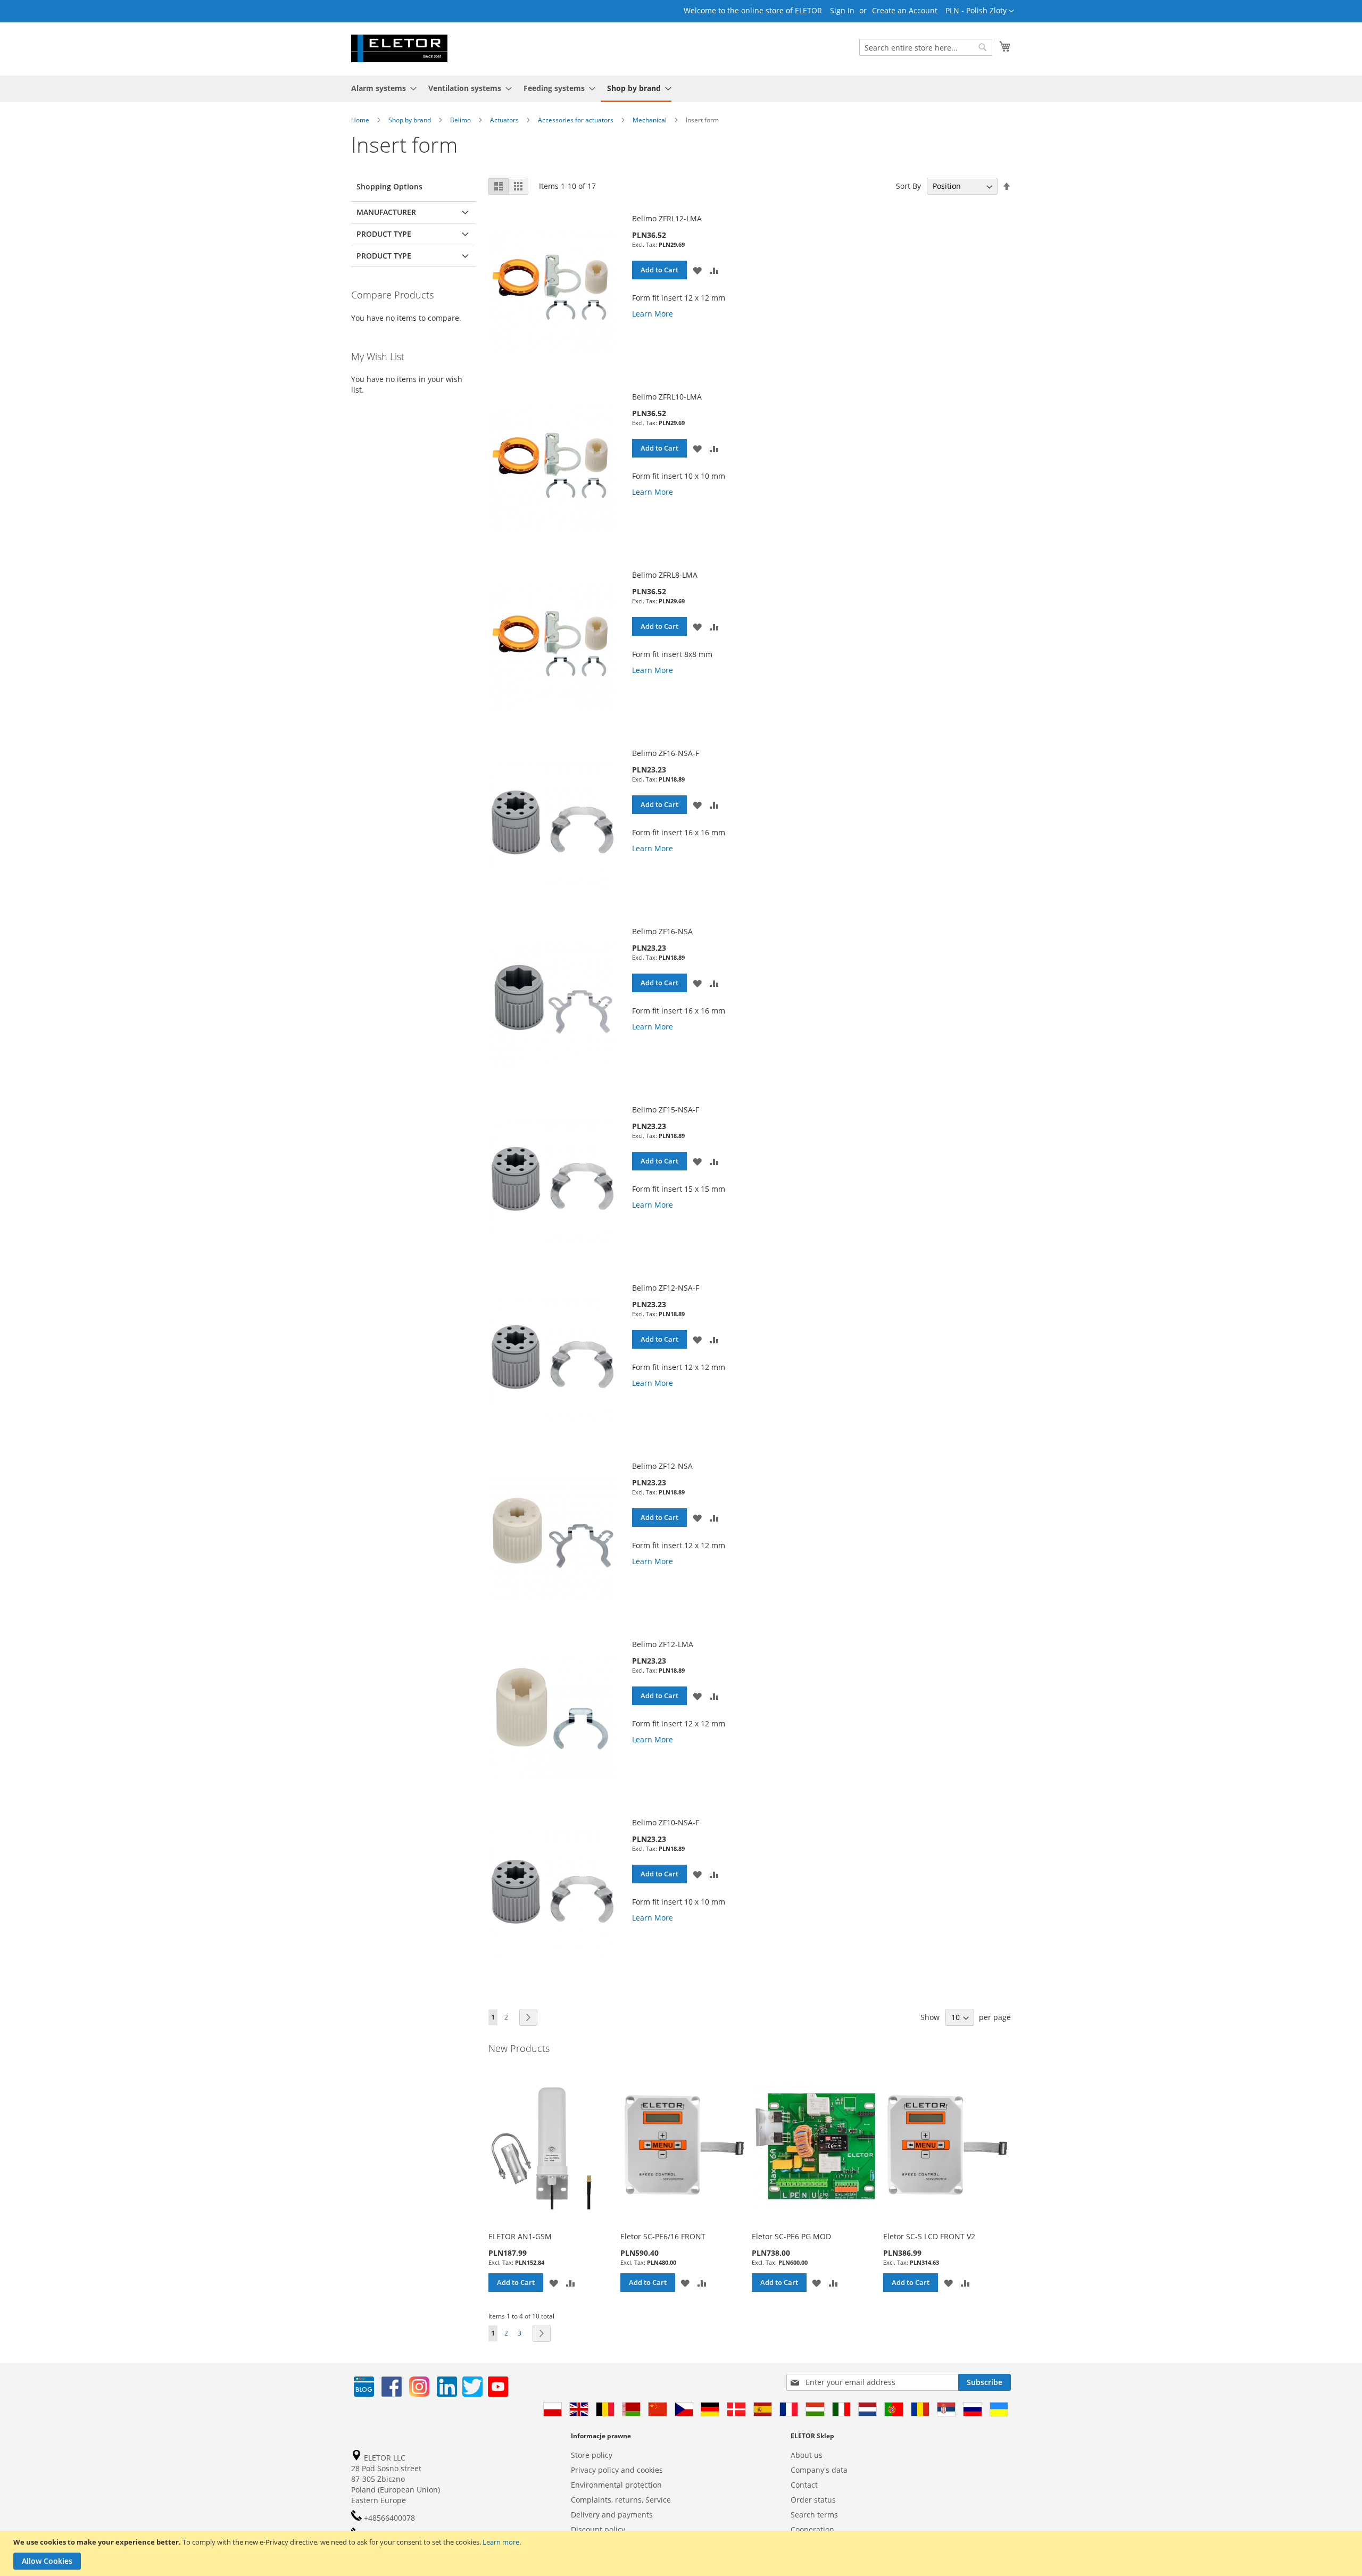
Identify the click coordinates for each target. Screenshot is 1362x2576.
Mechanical (650, 120)
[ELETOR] (399, 48)
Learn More (653, 314)
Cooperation (812, 2529)
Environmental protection (616, 2485)
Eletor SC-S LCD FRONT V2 (929, 2236)
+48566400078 (388, 2518)
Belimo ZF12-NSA (662, 1466)
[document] (682, 2553)
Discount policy (598, 2529)
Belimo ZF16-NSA (662, 931)
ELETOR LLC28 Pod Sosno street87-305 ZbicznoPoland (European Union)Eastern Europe (396, 2479)
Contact (804, 2485)
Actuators (505, 120)
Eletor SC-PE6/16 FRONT (663, 2236)
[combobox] (926, 47)
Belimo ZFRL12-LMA (667, 218)
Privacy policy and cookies (617, 2470)
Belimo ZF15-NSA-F (666, 1110)
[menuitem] (381, 88)
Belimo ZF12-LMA (663, 1644)
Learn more (501, 2542)
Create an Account (905, 10)
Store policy (592, 2455)
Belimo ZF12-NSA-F (666, 1288)
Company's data (819, 2470)
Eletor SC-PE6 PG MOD (791, 2236)
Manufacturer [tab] (386, 212)
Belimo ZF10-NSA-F (666, 1822)
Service (658, 2500)
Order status (813, 2500)
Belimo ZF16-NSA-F (666, 753)
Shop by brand (410, 120)
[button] (980, 11)
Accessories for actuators (576, 120)
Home (361, 120)
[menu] (681, 89)
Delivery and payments (612, 2515)
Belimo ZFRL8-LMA (665, 575)
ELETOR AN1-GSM (520, 2236)
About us (807, 2455)
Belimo (461, 120)
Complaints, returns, (607, 2500)
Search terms (814, 2515)
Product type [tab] (384, 234)
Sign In (842, 10)
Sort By (908, 186)
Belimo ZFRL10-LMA (667, 397)
